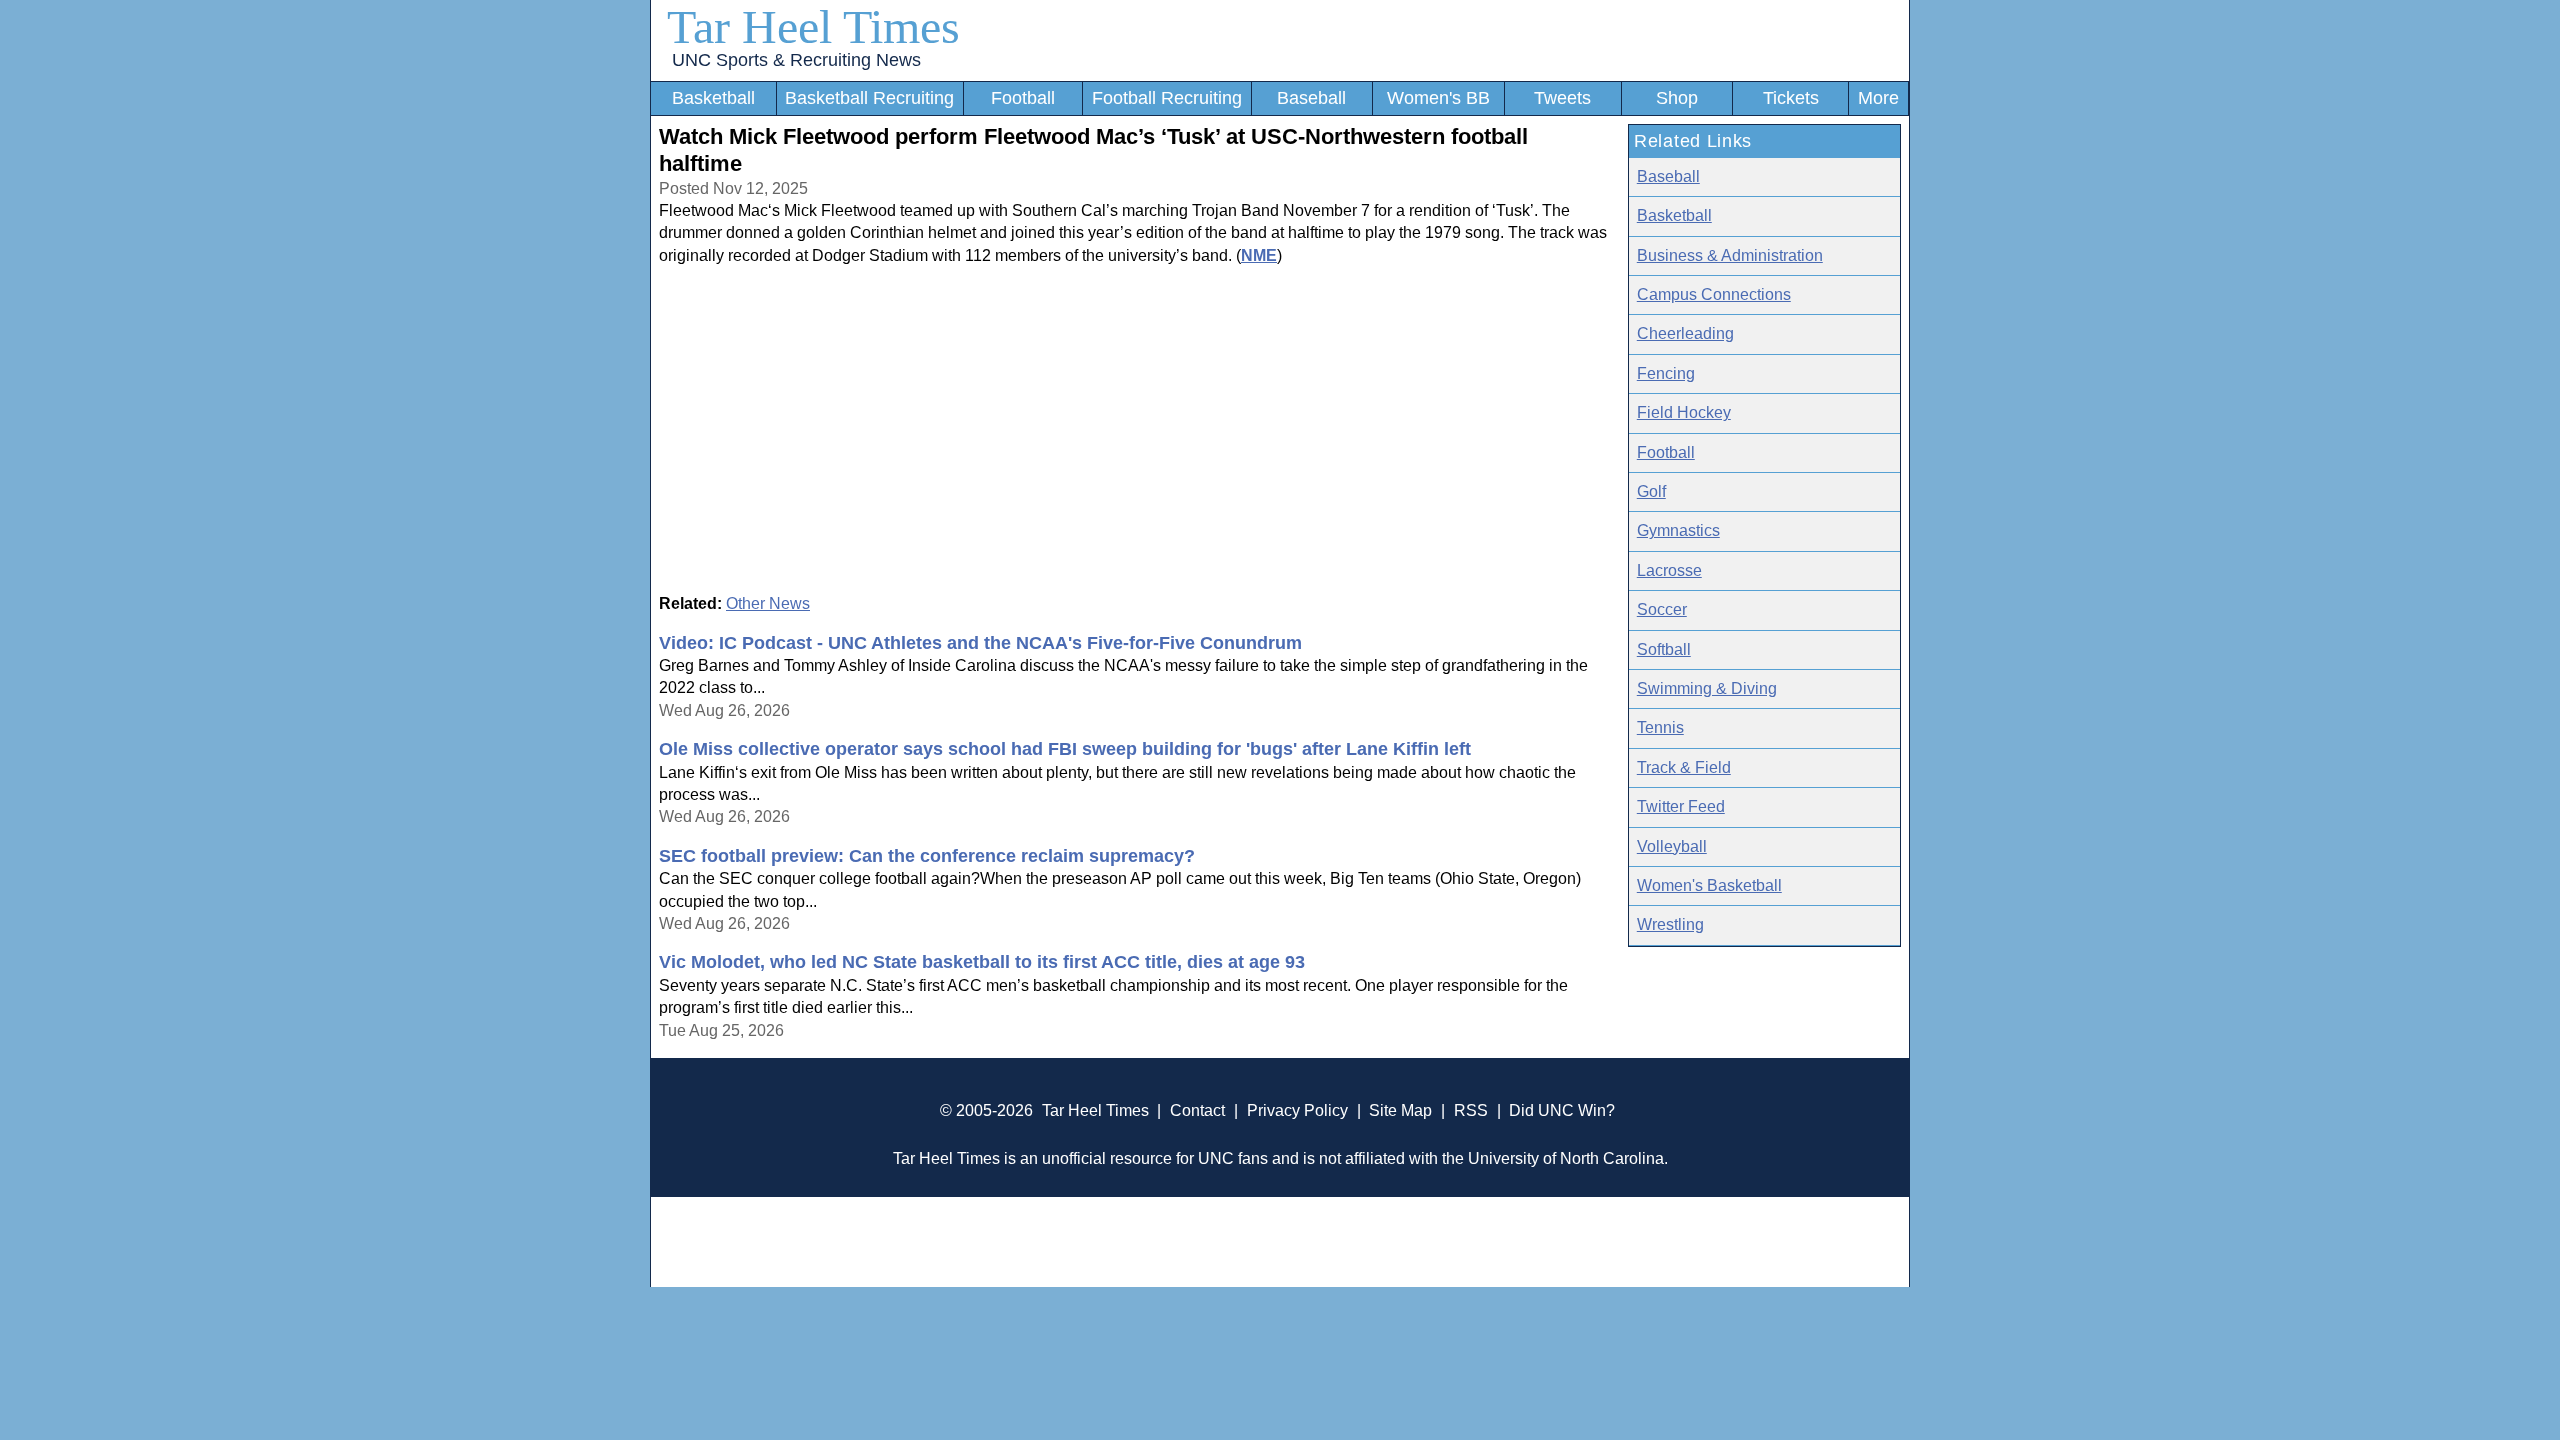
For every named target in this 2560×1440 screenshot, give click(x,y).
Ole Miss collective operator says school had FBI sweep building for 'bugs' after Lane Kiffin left (1065, 749)
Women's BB (1438, 98)
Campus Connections (1714, 294)
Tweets (1562, 98)
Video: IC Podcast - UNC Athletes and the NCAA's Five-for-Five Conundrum (980, 643)
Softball (1664, 649)
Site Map (1400, 1110)
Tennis (1660, 727)
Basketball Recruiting (869, 98)
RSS (1471, 1110)
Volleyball (1672, 846)
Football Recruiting (1167, 98)
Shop (1677, 98)
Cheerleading (1685, 333)
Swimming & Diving (1707, 688)
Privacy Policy (1297, 1110)
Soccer (1662, 609)
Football (1023, 98)
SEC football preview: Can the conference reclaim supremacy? (927, 856)
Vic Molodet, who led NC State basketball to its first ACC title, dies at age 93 (982, 962)
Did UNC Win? (1562, 1110)
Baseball (1311, 98)
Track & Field (1684, 767)
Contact (1197, 1110)
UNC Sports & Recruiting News (796, 60)
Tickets (1791, 98)
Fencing (1666, 373)
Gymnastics (1678, 530)
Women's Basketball (1709, 885)
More (1878, 98)
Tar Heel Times (813, 26)
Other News (768, 603)
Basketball (713, 98)
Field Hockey (1684, 412)
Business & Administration (1730, 255)
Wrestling (1670, 924)
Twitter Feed (1681, 806)
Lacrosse (1669, 570)
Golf (1651, 491)
